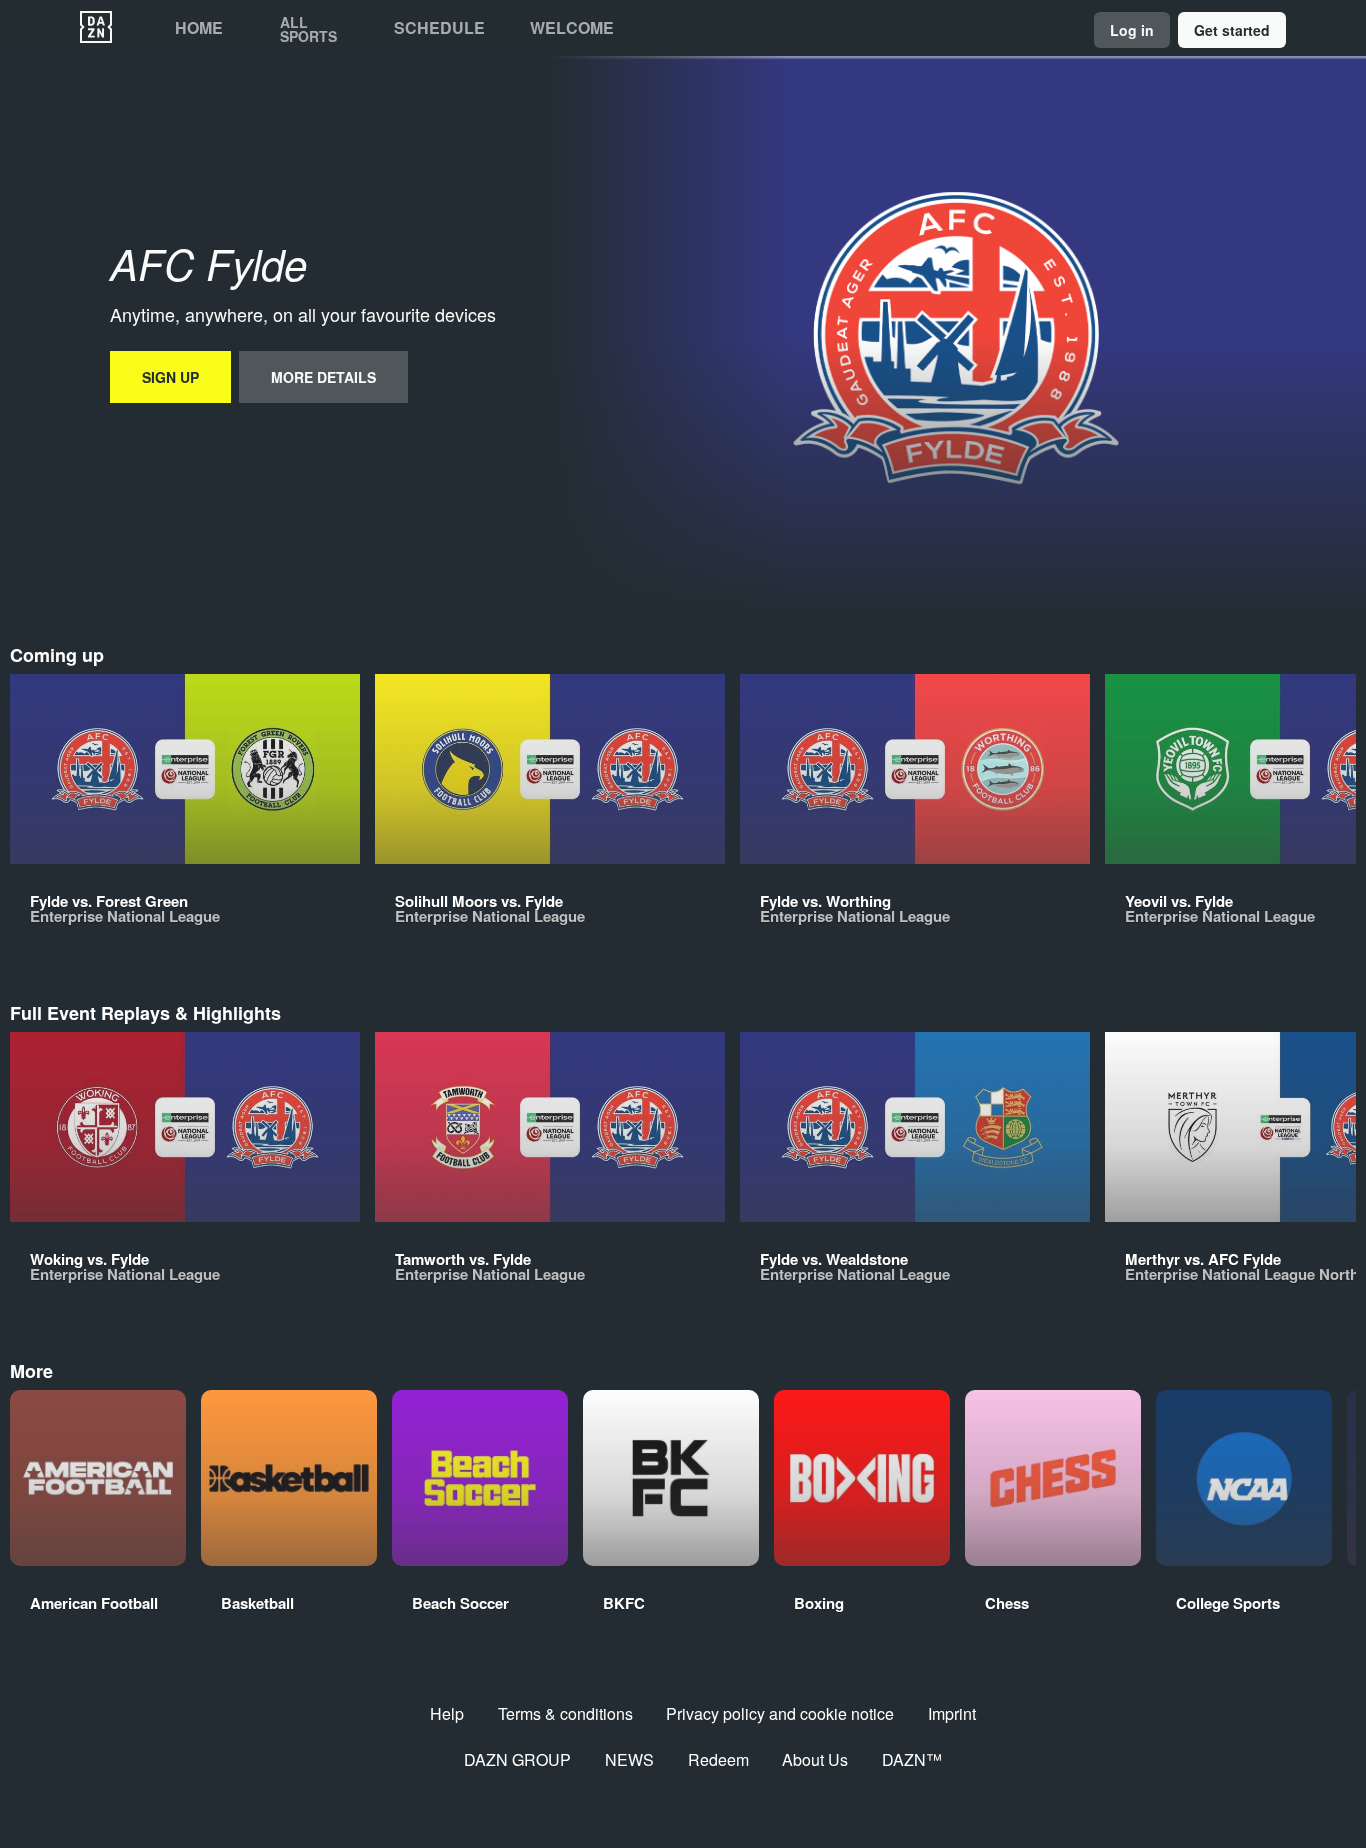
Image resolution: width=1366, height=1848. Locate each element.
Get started (1232, 30)
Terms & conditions (565, 1713)
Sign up (170, 377)
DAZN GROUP (517, 1759)
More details (323, 377)
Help (447, 1713)
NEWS (629, 1759)
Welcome (572, 28)
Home (199, 28)
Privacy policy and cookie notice (780, 1713)
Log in (1132, 30)
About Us (815, 1759)
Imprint (952, 1713)
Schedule (439, 28)
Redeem (718, 1759)
